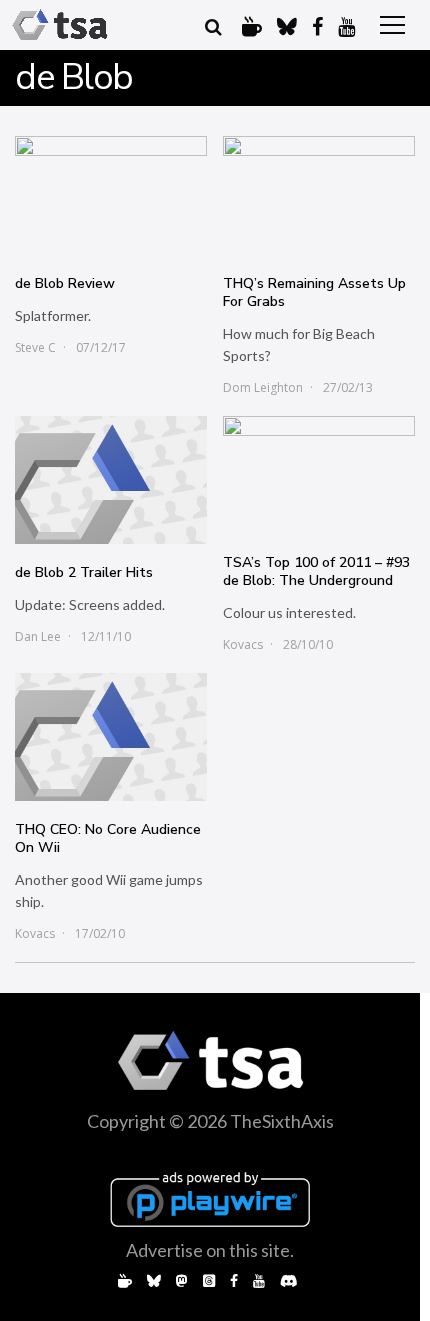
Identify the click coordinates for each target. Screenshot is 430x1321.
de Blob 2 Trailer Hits (84, 572)
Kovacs (243, 644)
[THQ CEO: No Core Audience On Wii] (111, 737)
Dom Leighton (263, 387)
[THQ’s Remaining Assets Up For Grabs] (319, 195)
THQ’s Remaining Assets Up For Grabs (314, 292)
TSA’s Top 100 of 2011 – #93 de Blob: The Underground (316, 571)
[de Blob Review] (111, 195)
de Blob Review (65, 283)
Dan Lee (38, 636)
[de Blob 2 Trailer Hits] (111, 480)
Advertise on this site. (210, 1250)
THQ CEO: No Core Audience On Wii (108, 838)
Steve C (35, 347)
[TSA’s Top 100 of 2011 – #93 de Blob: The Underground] (319, 475)
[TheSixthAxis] (60, 25)
